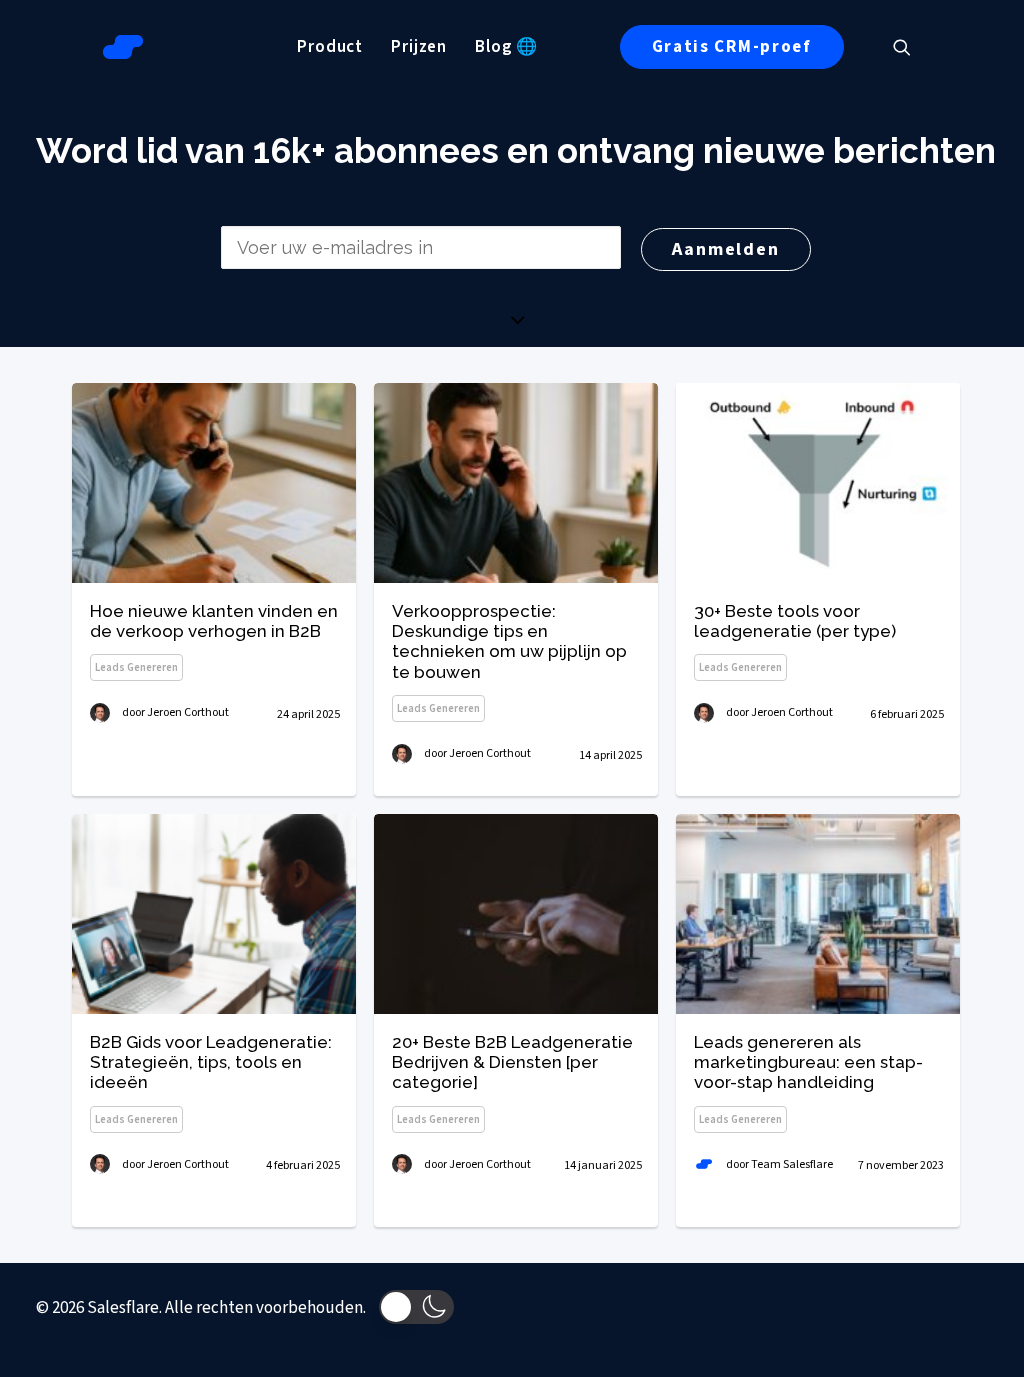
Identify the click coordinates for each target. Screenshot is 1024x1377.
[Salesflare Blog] (123, 47)
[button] (911, 47)
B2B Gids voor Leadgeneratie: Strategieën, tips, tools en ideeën (211, 1062)
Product (330, 47)
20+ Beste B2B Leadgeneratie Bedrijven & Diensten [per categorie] (512, 1062)
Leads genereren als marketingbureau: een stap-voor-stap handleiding (808, 1062)
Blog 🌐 (506, 47)
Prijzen (419, 47)
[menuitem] (330, 47)
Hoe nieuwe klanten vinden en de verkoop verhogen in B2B (214, 621)
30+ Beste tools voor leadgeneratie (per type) (795, 621)
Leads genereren (136, 667)
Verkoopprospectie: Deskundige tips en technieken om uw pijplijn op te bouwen (509, 641)
